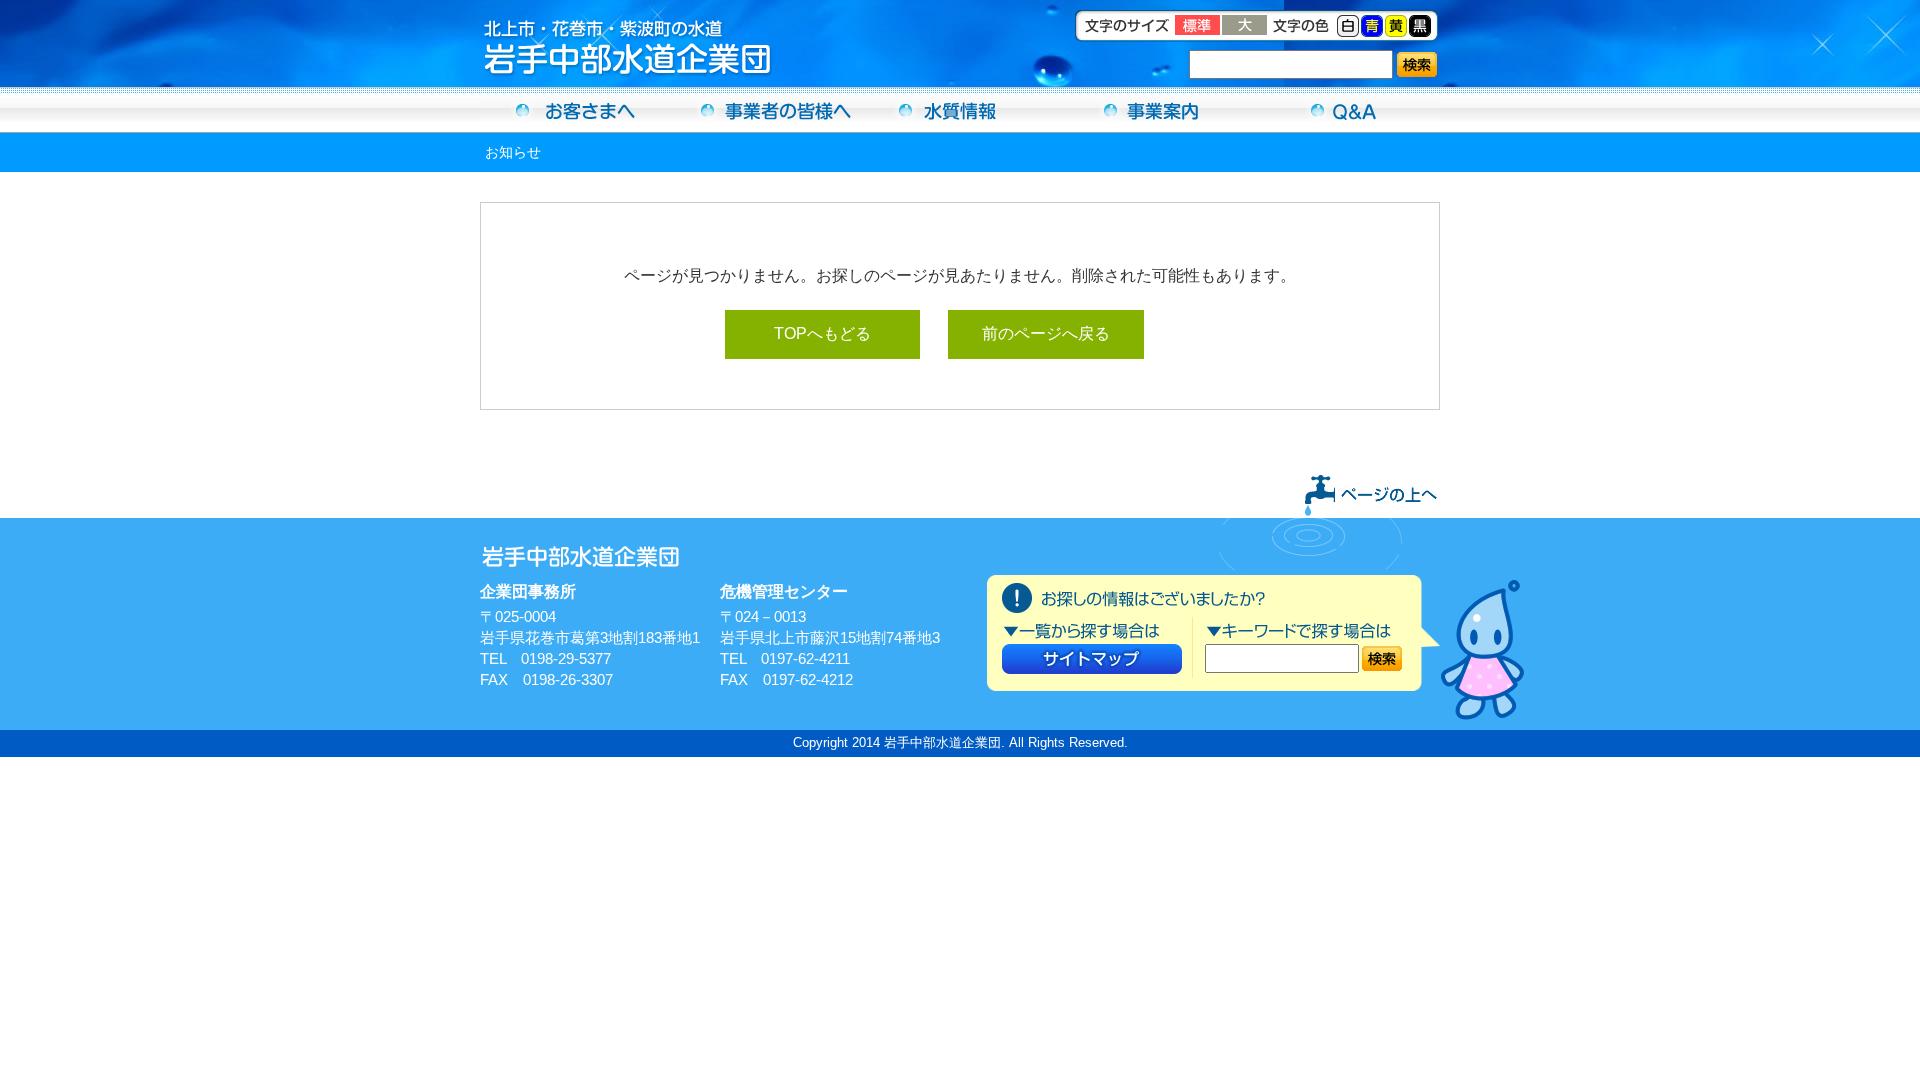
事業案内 (1152, 110)
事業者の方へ (768, 110)
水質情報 (960, 110)
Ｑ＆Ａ (1344, 110)
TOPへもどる (822, 333)
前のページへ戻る (1046, 333)
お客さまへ (576, 110)
